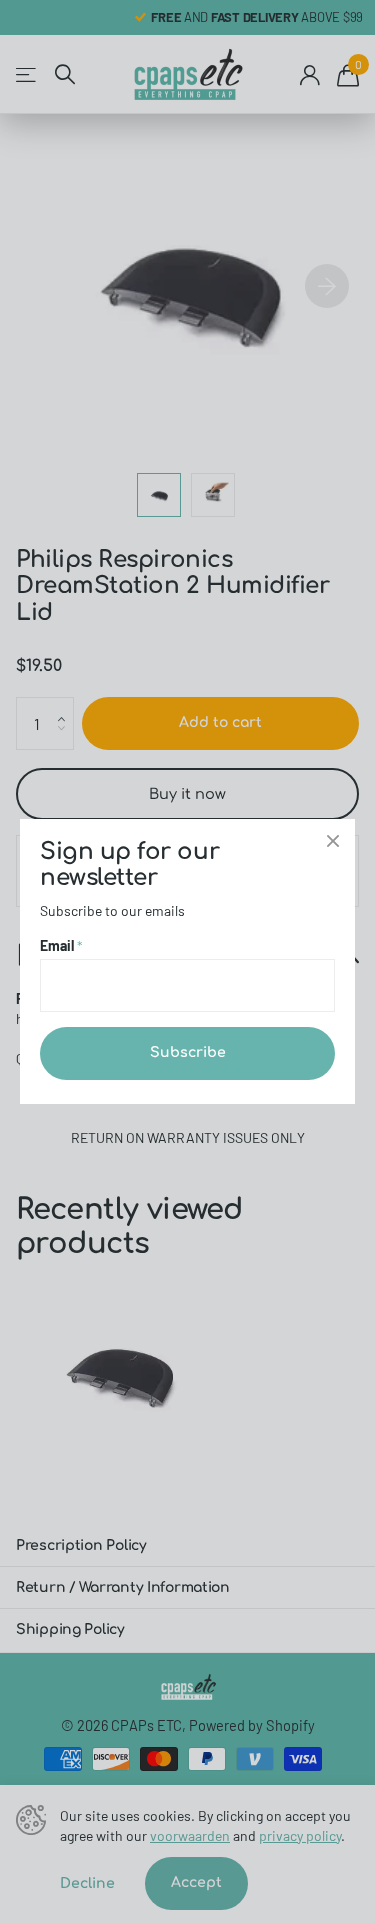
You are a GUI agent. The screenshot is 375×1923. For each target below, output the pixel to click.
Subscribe (188, 1052)
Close (333, 841)
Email (61, 945)
